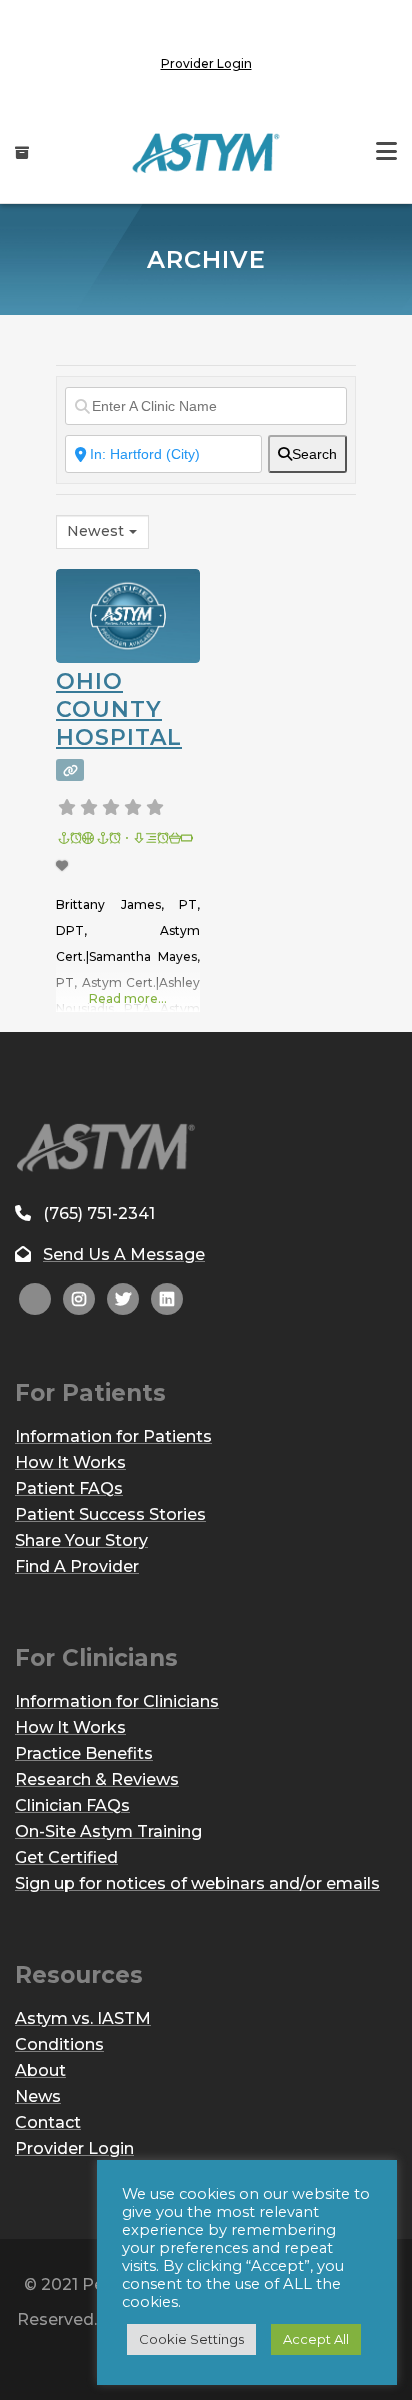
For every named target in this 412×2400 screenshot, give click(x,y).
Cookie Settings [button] (191, 2339)
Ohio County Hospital (119, 709)
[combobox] (102, 532)
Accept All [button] (316, 2339)
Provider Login (206, 63)
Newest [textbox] (95, 531)
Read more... (128, 998)
